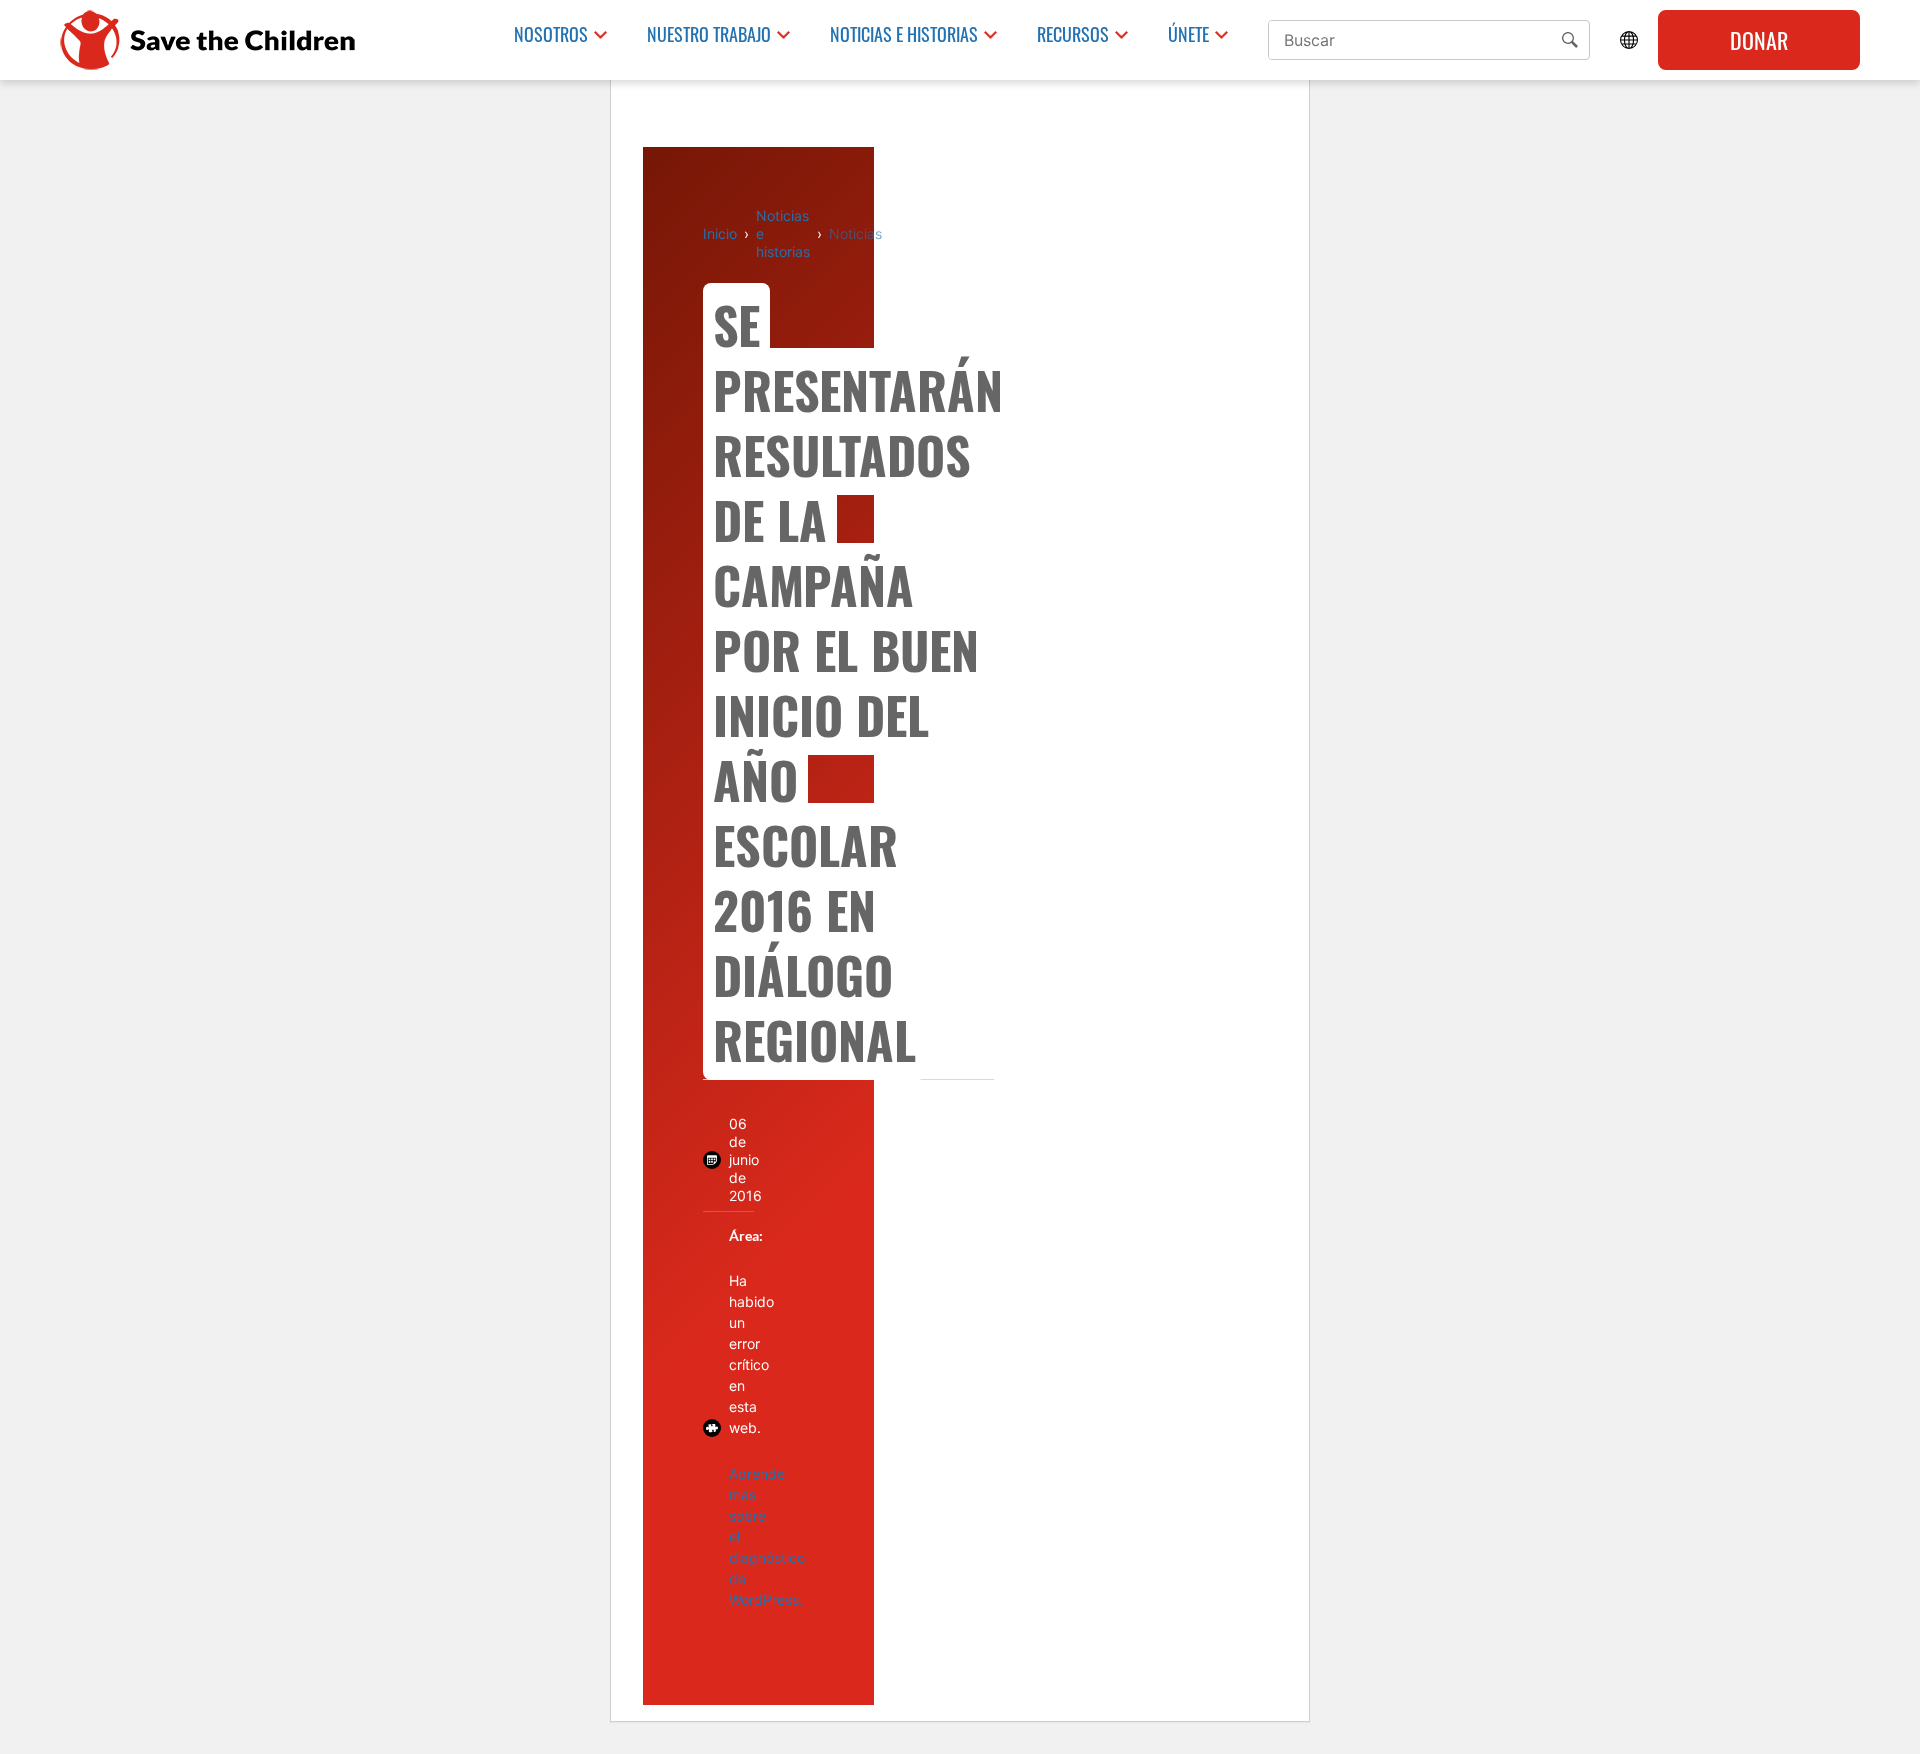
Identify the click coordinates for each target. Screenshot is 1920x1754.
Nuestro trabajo (709, 34)
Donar (1759, 40)
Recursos (1073, 34)
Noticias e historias (904, 34)
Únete (1188, 34)
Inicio (720, 233)
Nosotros (551, 34)
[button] (1570, 40)
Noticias (855, 233)
